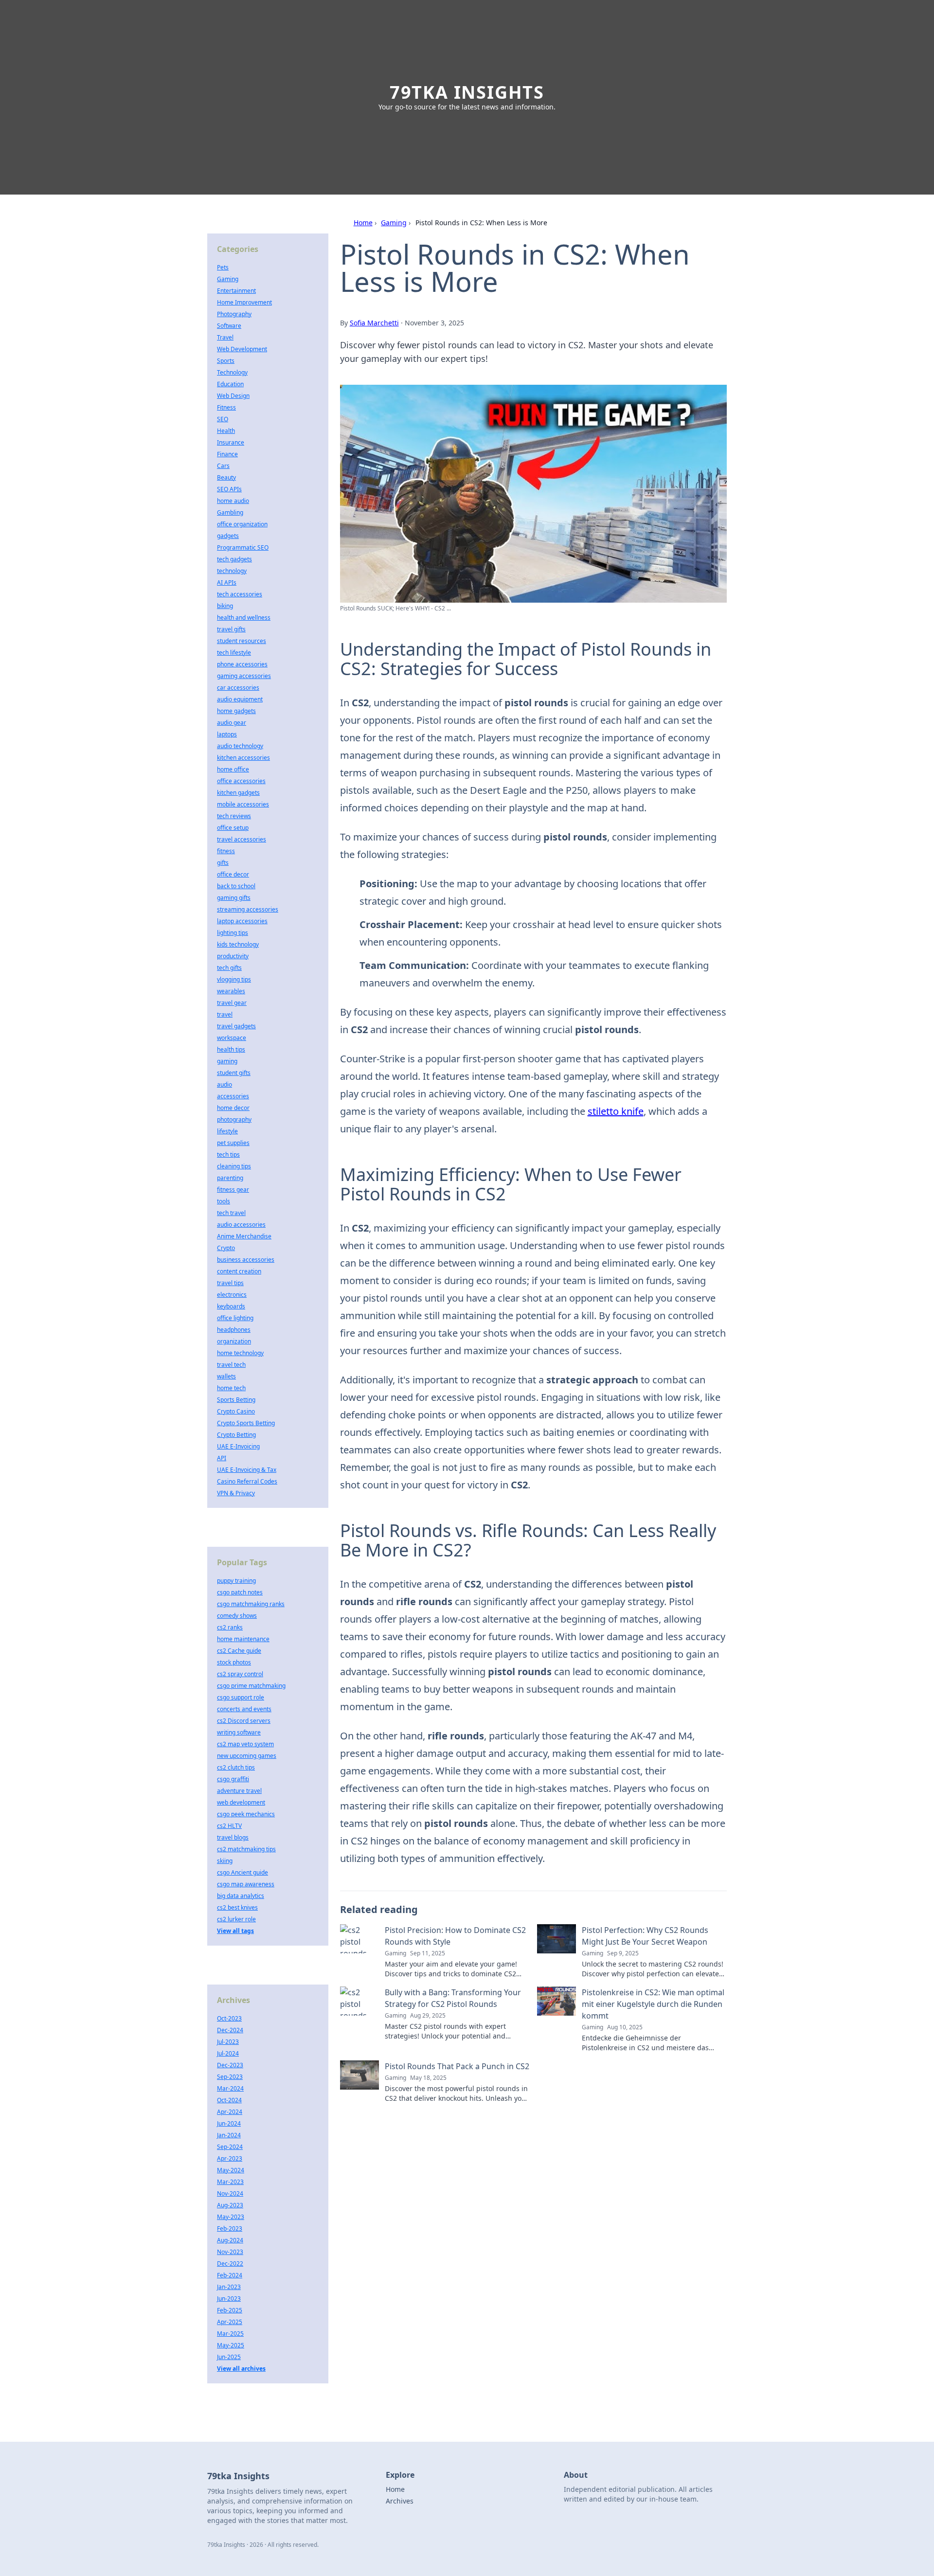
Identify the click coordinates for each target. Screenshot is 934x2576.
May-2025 (231, 2345)
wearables (231, 991)
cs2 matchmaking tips (246, 1849)
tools (224, 1201)
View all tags (235, 1931)
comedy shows (237, 1616)
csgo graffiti (233, 1779)
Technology (232, 372)
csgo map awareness (246, 1884)
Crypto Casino (236, 1411)
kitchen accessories (243, 758)
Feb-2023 (230, 2228)
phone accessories (242, 664)
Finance (227, 454)
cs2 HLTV (229, 1826)
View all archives (241, 2369)
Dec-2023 (230, 2065)
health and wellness (244, 617)
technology (232, 571)
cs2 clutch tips (236, 1767)
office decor (233, 874)
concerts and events (244, 1709)
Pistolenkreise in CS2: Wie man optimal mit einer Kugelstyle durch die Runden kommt (653, 2004)
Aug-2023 (230, 2205)
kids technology (238, 944)
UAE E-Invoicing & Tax (247, 1470)
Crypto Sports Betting (246, 1423)
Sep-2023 (230, 2077)
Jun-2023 (229, 2299)
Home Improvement (244, 302)
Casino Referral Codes (247, 1481)
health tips (231, 1049)
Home (363, 223)
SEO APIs (229, 489)
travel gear (232, 1003)
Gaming (394, 223)
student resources (242, 641)
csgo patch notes (240, 1592)
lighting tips (233, 933)
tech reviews (234, 816)
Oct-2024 (229, 2100)
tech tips (228, 1154)
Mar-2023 (230, 2182)
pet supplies (233, 1143)
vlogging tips (234, 979)
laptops (227, 734)
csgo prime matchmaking (251, 1686)
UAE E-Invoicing (238, 1446)
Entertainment (236, 291)
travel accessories (242, 839)
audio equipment (240, 699)
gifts (223, 863)
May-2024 (231, 2170)
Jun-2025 (229, 2357)
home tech (231, 1388)
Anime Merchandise (244, 1236)
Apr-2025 (230, 2322)
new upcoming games (247, 1756)
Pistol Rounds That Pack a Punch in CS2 (457, 2066)
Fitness (226, 407)
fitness (226, 851)
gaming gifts (234, 898)
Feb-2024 (230, 2275)
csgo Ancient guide (242, 1872)
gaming (227, 1061)
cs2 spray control (240, 1674)
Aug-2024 (230, 2240)
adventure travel (239, 1791)
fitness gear (233, 1190)
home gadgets (236, 711)
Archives (400, 2501)
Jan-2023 (229, 2287)
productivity (233, 956)
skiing (225, 1861)
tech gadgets (234, 559)
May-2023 (231, 2217)
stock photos (234, 1662)
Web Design (233, 396)
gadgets (228, 536)
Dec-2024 (230, 2030)
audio (225, 1084)
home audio (233, 501)
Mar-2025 (230, 2334)
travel (225, 1014)
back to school (236, 886)
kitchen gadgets (238, 793)
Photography (234, 314)
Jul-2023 (228, 2042)
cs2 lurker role (236, 1919)
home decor (233, 1108)
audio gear (232, 723)
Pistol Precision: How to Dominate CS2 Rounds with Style (455, 1936)
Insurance (231, 442)
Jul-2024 (228, 2053)
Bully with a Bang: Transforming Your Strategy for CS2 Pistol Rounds (453, 1998)
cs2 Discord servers (244, 1721)
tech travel (231, 1213)
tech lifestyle (234, 653)
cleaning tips (234, 1166)
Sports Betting (236, 1400)
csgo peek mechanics (246, 1814)
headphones (234, 1330)
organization (234, 1341)
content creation (239, 1271)
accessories (233, 1096)
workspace (232, 1038)
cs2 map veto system (245, 1744)
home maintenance (243, 1639)
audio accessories (241, 1225)
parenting (230, 1178)
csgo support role (241, 1697)
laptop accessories (242, 921)
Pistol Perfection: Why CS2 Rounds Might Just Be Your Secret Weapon (645, 1936)
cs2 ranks (230, 1627)
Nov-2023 (230, 2252)
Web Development (242, 349)
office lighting (235, 1318)
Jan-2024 (229, 2135)
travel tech (231, 1365)
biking (225, 606)
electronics (232, 1295)
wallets (226, 1376)
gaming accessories (244, 676)
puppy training (236, 1581)
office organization (242, 524)
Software (229, 326)
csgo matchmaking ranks (251, 1604)
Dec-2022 (230, 2263)
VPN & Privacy (236, 1493)
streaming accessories (248, 909)
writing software (239, 1732)
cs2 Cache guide (239, 1651)
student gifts (234, 1073)
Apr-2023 (230, 2158)
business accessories (246, 1260)
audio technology (240, 746)
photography (234, 1119)
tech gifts (229, 968)
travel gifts (231, 629)
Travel (225, 337)
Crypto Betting (236, 1435)
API (222, 1458)
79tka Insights (467, 92)
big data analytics (241, 1896)
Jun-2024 (229, 2123)
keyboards (231, 1306)
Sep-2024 (230, 2147)
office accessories (241, 781)
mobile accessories (243, 804)
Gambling (230, 512)
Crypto (226, 1248)
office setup (233, 828)
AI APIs (227, 582)
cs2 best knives (237, 1907)
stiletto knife (616, 1111)
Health (226, 431)
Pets (223, 267)
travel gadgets (236, 1026)
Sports (226, 361)
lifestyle (227, 1131)
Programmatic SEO (243, 547)
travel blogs (233, 1837)
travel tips (230, 1283)
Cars (223, 466)
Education (230, 384)
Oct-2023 (229, 2018)
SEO (223, 419)
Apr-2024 (230, 2112)
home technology (240, 1353)
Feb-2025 (230, 2310)
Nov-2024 (230, 2193)
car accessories (238, 688)
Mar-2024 (230, 2088)
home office (233, 769)
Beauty (226, 477)
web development (241, 1802)
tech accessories (240, 594)
